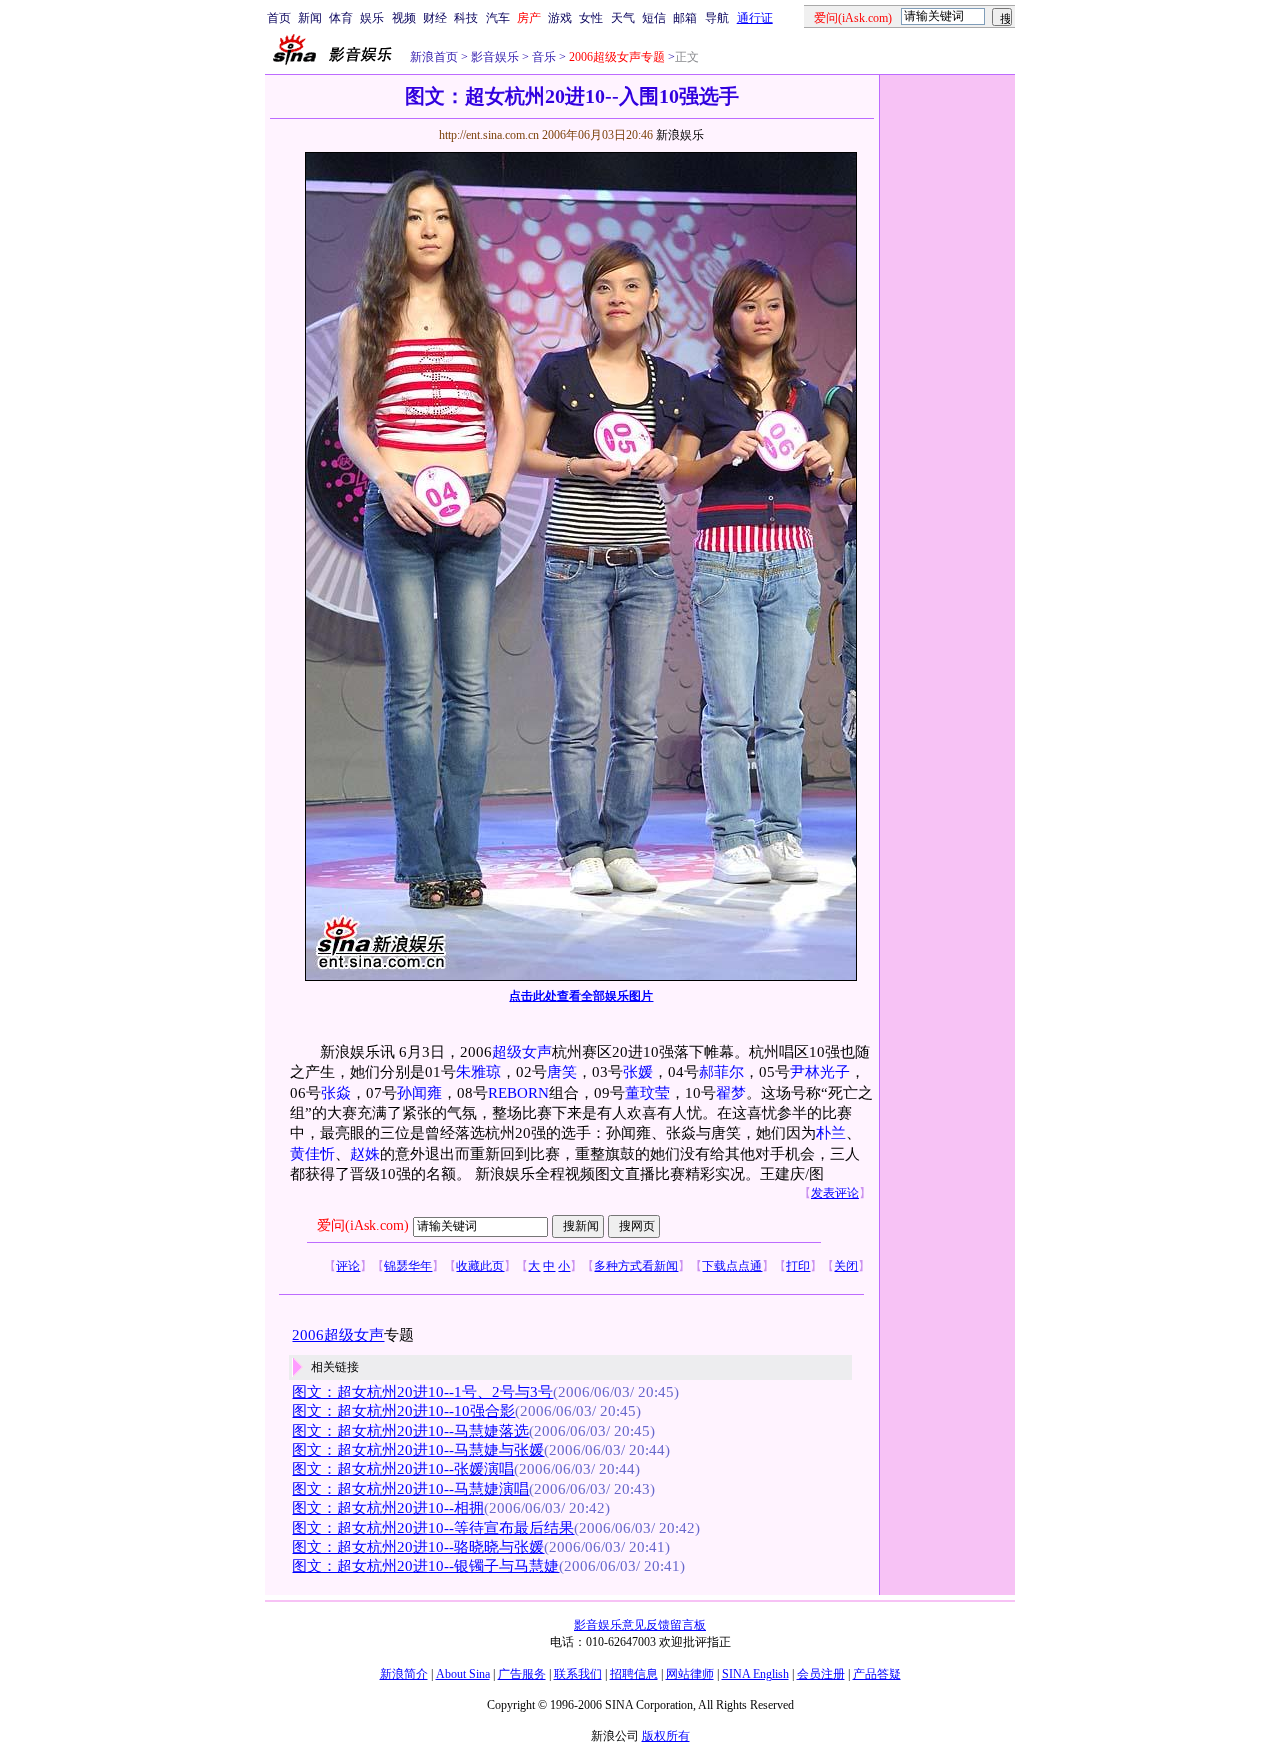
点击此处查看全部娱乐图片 (581, 996)
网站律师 (690, 1674)
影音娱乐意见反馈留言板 (640, 1625)
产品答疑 (877, 1674)
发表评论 (835, 1193)
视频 (404, 18)
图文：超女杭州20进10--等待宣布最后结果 (433, 1528)
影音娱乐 (495, 57)
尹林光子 (820, 1072)
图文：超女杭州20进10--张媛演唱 (403, 1469)
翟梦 (731, 1093)
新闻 (310, 18)
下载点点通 (732, 1266)
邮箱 (685, 18)
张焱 (336, 1093)
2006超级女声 (338, 1335)
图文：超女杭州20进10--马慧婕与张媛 (418, 1450)
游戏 (560, 18)
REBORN (518, 1093)
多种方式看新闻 (636, 1266)
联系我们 (578, 1674)
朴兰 (831, 1133)
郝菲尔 (721, 1072)
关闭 (846, 1266)
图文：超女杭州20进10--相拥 (388, 1508)
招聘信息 (634, 1674)
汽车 (498, 18)
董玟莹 (647, 1093)
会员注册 (821, 1674)
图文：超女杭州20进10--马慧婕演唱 (410, 1489)
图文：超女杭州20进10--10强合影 (403, 1411)
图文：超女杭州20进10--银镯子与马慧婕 (425, 1566)
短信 (654, 18)
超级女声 (522, 1052)
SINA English (755, 1674)
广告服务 (522, 1674)
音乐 (542, 57)
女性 (591, 18)
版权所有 (666, 1736)
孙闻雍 (419, 1093)
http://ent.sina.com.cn (490, 135)
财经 (435, 18)
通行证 (755, 18)
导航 (717, 18)
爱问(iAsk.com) (363, 1225)
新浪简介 (404, 1674)
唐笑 (562, 1072)
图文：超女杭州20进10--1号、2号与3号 (422, 1392)
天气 (623, 18)
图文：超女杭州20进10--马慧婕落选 (410, 1431)
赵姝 (365, 1154)
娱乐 (372, 18)
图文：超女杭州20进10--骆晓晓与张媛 (418, 1547)
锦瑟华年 (408, 1266)
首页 (279, 18)
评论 (348, 1266)
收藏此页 (480, 1266)
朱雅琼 (478, 1072)
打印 (798, 1266)
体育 (341, 18)
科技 (466, 18)
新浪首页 (434, 57)
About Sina (463, 1674)
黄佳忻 (312, 1154)
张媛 (638, 1072)
